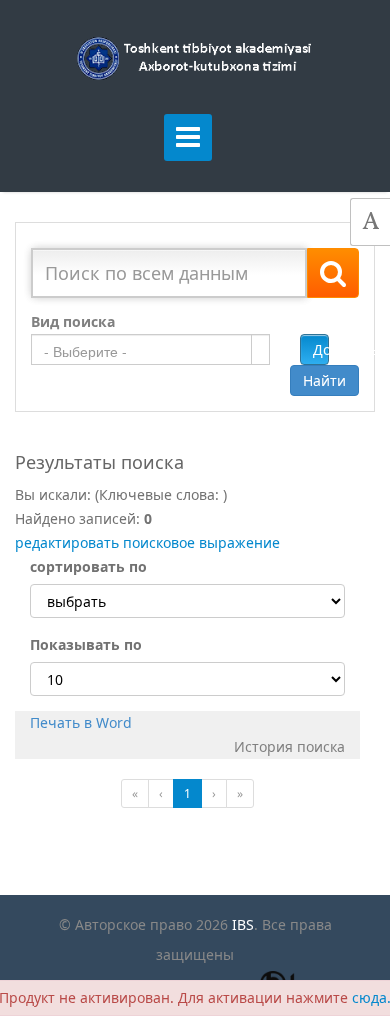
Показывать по (86, 644)
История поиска (289, 746)
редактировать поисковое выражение (147, 542)
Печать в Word (81, 722)
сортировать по (88, 566)
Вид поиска (73, 321)
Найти (324, 380)
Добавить (321, 349)
